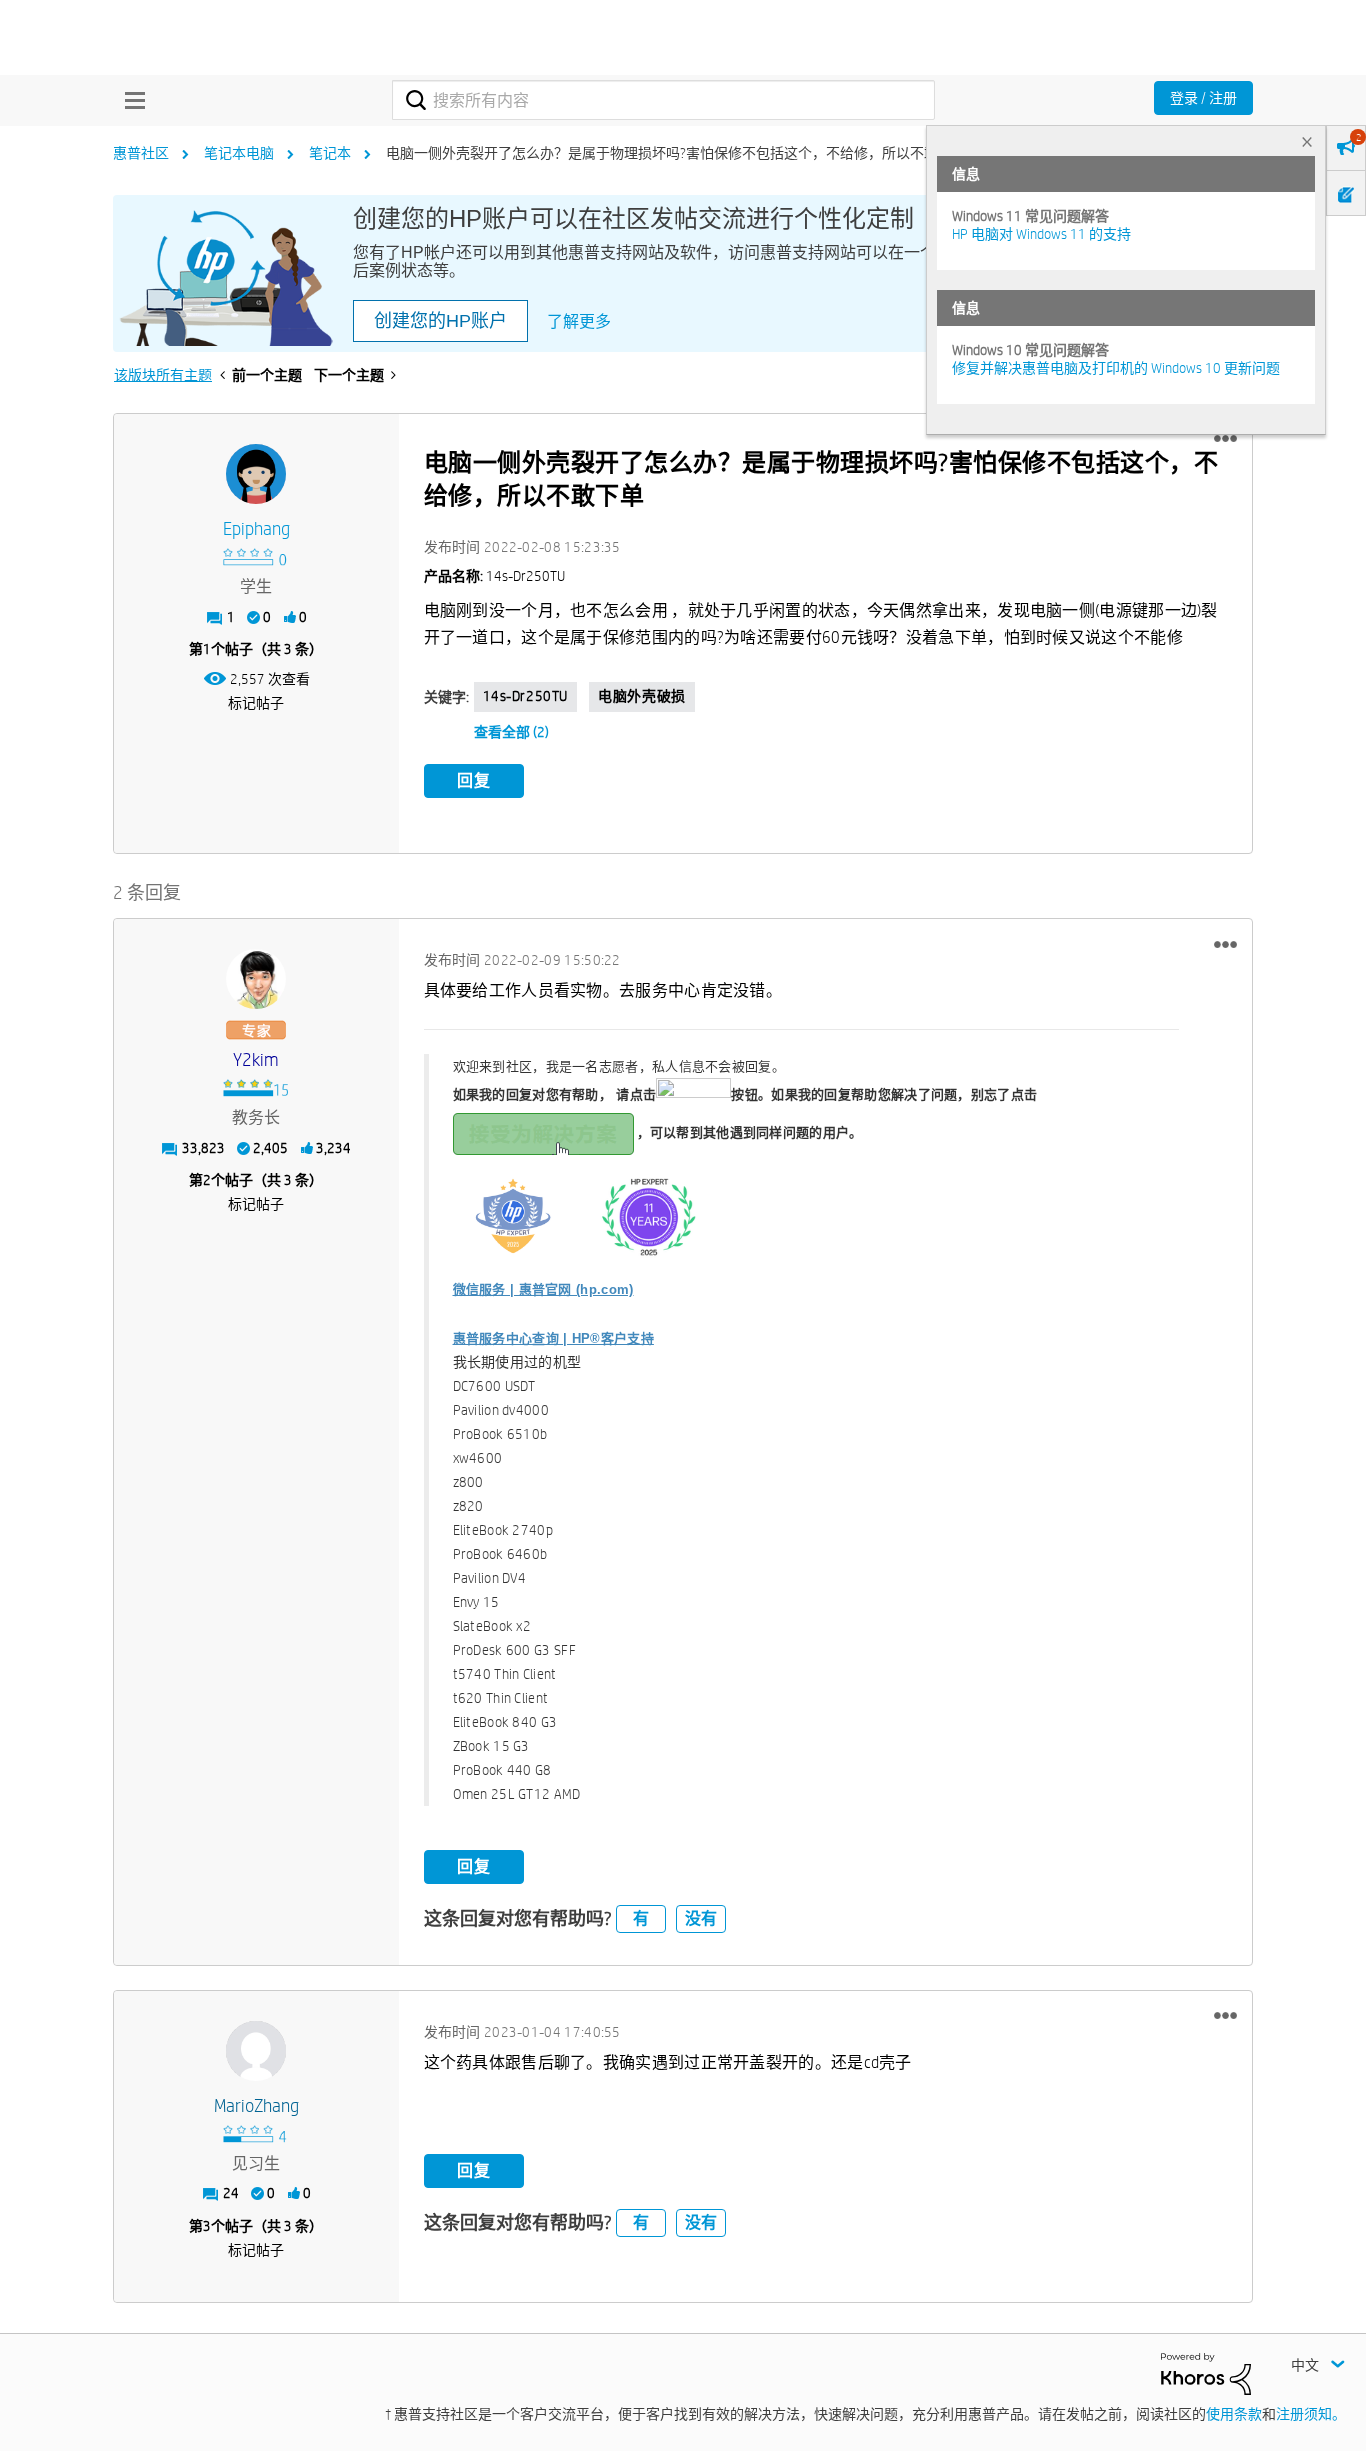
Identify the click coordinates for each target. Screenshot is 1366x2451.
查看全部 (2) (511, 732)
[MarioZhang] (256, 2051)
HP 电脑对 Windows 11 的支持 (1041, 234)
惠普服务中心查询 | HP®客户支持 (553, 1338)
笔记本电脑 (239, 153)
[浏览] (130, 100)
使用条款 (1234, 2414)
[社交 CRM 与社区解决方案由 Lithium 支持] (1206, 2373)
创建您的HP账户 (440, 321)
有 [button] (641, 1918)
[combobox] (663, 100)
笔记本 (330, 153)
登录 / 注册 (1203, 98)
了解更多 (579, 321)
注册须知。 (1311, 2414)
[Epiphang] (256, 474)
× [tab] (1307, 141)
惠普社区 (141, 153)
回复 (474, 780)
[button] (1225, 439)
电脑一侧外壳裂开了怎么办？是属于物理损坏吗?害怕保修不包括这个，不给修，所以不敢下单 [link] (676, 153)
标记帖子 (256, 703)
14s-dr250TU (526, 696)
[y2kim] (256, 979)
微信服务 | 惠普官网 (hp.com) (543, 1289)
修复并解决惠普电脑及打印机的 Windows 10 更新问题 (1116, 368)
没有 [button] (701, 1918)
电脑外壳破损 (642, 696)
